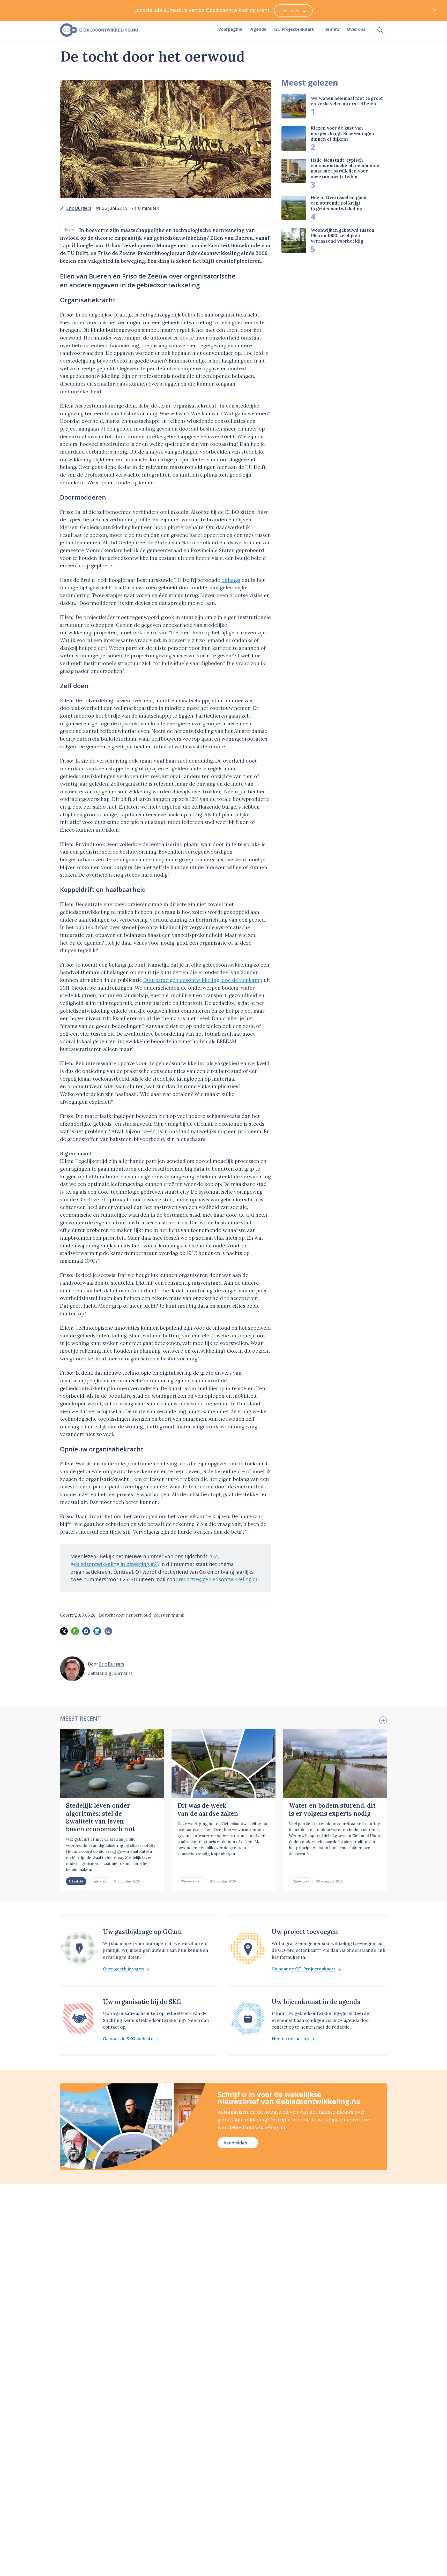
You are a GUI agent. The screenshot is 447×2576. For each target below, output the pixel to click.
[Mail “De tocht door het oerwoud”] (108, 1631)
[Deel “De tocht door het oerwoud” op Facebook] (86, 1631)
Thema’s (330, 29)
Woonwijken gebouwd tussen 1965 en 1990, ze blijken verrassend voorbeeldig (342, 236)
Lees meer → (293, 10)
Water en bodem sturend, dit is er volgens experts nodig (332, 1809)
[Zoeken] (380, 30)
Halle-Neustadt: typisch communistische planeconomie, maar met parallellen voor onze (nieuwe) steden (345, 168)
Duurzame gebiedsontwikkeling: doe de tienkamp (203, 980)
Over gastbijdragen (123, 1969)
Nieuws (69, 229)
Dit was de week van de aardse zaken (208, 1809)
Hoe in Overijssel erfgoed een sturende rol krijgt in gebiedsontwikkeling (339, 203)
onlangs (231, 580)
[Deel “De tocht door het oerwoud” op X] (64, 1631)
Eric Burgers (79, 208)
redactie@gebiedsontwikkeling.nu (219, 1579)
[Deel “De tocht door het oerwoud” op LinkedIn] (97, 1631)
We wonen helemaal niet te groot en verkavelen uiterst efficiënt (347, 101)
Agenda (258, 29)
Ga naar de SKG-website (128, 2039)
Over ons (356, 29)
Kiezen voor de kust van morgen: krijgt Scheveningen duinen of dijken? (342, 134)
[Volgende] (383, 1720)
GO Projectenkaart (294, 29)
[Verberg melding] (435, 10)
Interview (100, 1881)
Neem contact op (290, 2039)
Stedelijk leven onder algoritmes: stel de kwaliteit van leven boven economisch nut (100, 1817)
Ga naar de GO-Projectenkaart (304, 1969)
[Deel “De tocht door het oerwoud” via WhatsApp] (75, 1631)
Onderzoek (301, 1881)
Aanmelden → (238, 2143)
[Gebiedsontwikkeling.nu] (136, 30)
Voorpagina (230, 29)
